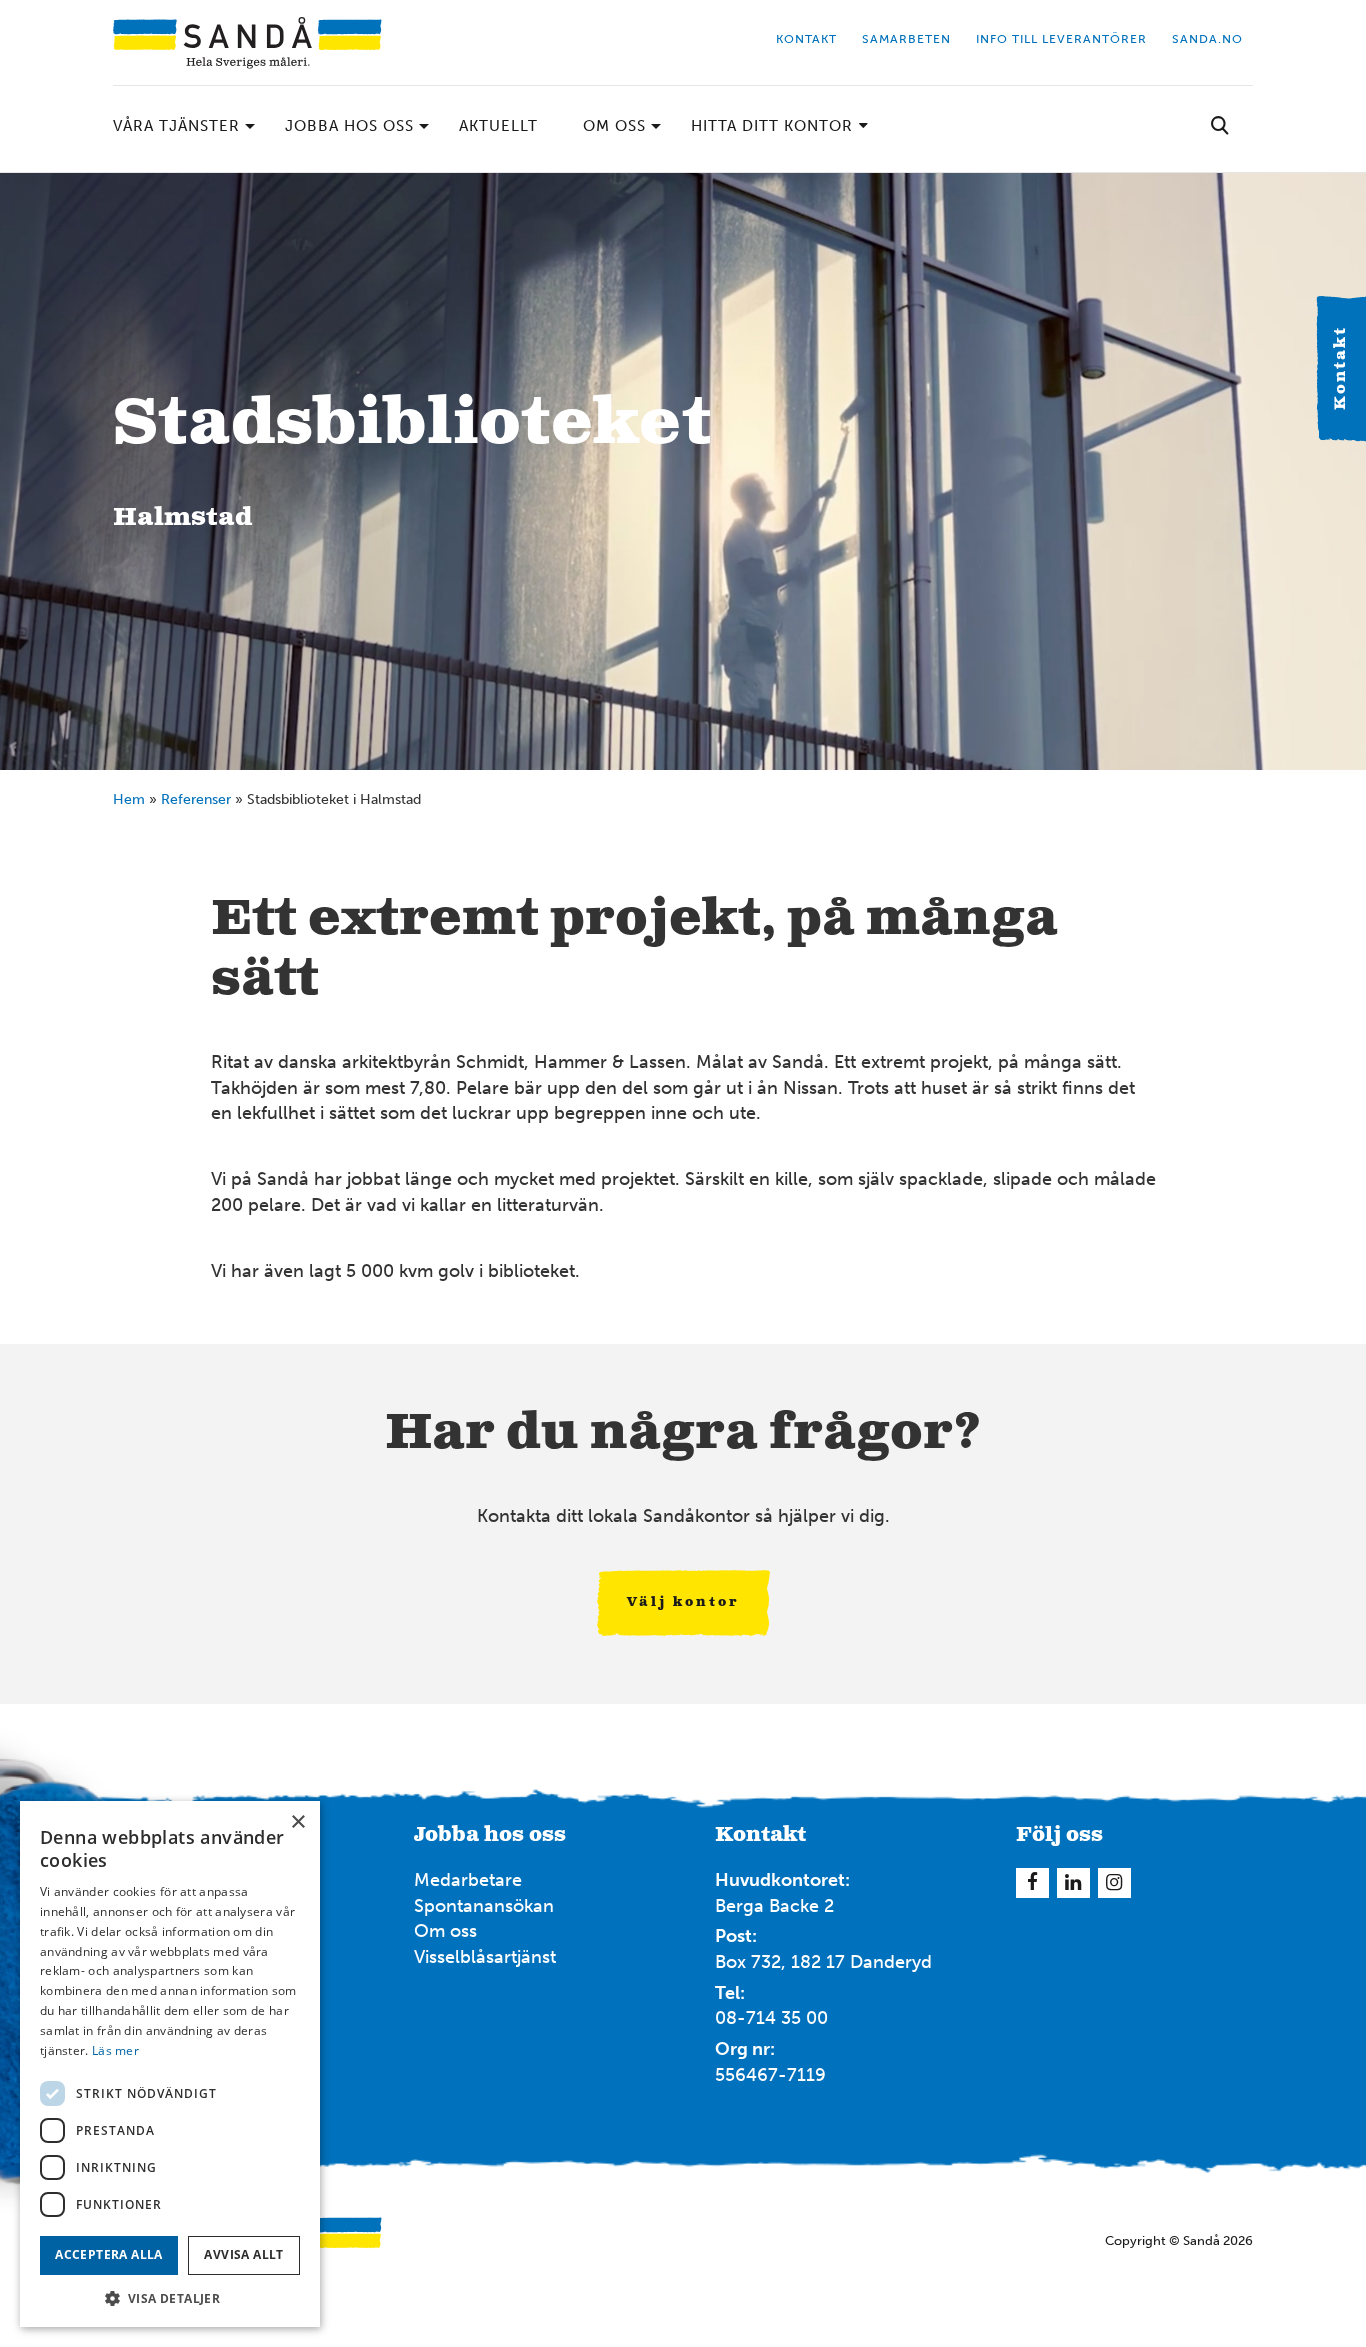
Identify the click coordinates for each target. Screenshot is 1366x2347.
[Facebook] (1308, 1713)
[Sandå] (247, 42)
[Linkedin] (1073, 1883)
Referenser (196, 799)
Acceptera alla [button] (109, 2254)
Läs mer (115, 2050)
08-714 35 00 (771, 2018)
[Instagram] (1339, 1713)
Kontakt (1341, 369)
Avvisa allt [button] (243, 2254)
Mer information (1033, 813)
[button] (170, 2297)
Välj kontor (683, 1602)
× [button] (297, 1822)
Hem (129, 799)
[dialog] (170, 2064)
